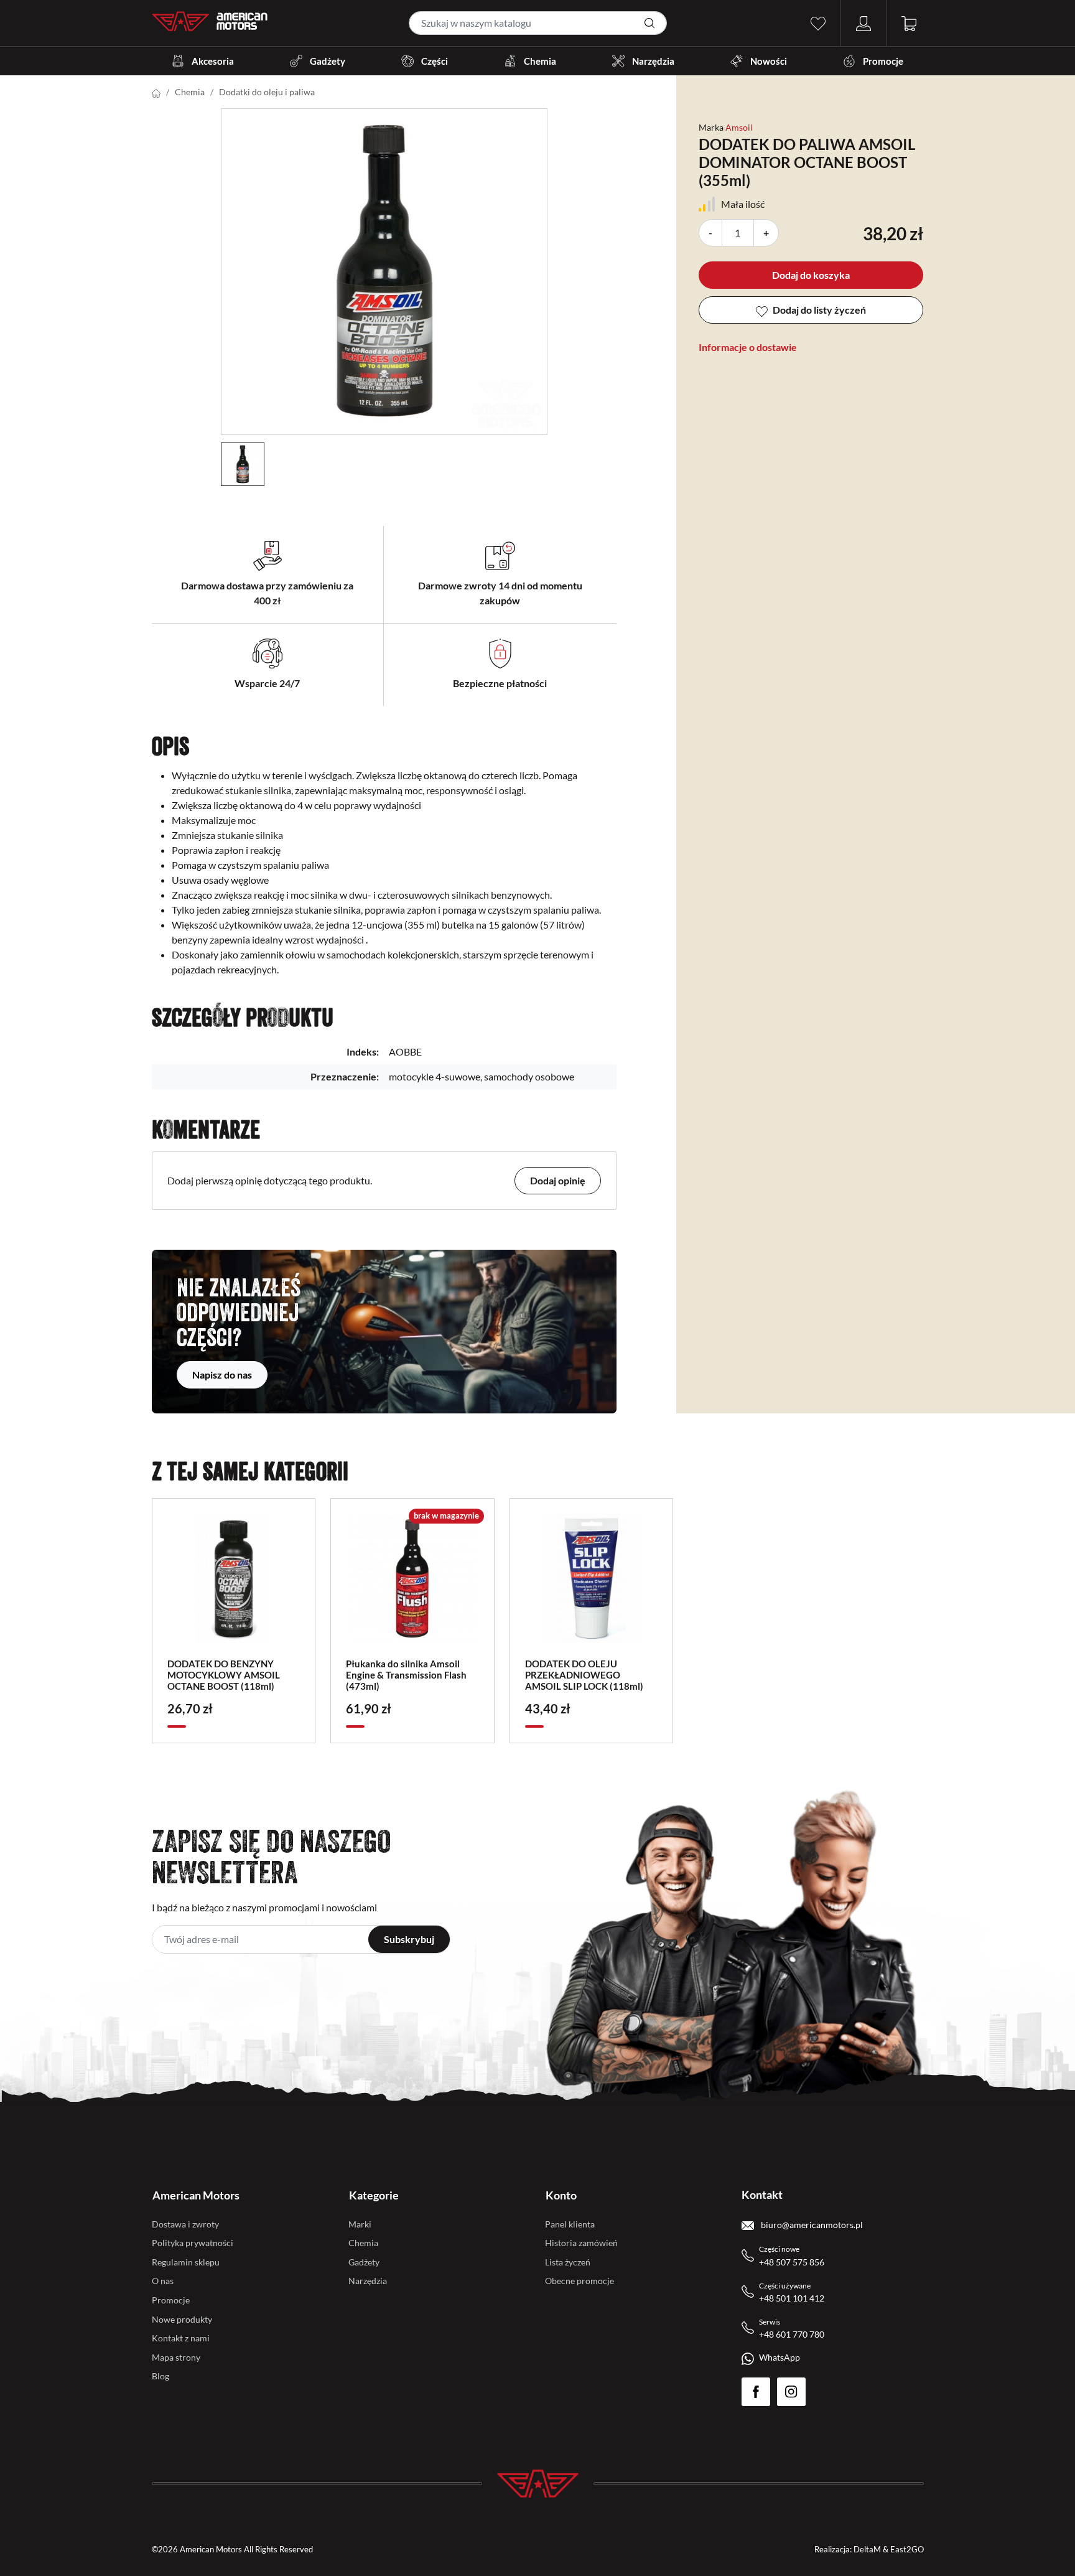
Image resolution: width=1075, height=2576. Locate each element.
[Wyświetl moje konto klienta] (863, 22)
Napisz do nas (222, 1375)
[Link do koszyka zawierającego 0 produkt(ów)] (909, 22)
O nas (163, 2281)
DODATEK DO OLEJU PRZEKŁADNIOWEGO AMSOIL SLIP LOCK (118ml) (584, 1675)
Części (435, 61)
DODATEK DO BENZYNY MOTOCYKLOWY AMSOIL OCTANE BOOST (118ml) (224, 1675)
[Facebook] (756, 2392)
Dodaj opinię (558, 1180)
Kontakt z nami (181, 2338)
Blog (161, 2376)
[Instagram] (791, 2392)
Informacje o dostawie (748, 347)
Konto (561, 2195)
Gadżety (328, 61)
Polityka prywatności (193, 2243)
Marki (360, 2224)
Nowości (769, 61)
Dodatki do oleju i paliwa (267, 92)
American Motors (196, 2195)
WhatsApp (779, 2357)
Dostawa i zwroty (185, 2224)
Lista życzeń (568, 2262)
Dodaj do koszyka (811, 275)
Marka (711, 127)
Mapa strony (176, 2357)
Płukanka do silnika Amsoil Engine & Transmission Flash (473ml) (406, 1675)
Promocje (883, 61)
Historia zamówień (581, 2243)
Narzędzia (653, 61)
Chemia (540, 61)
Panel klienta (570, 2224)
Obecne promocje (579, 2281)
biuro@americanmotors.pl (811, 2225)
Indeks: (363, 1051)
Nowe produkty (182, 2319)
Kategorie (374, 2195)
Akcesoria (213, 61)
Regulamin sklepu (186, 2262)
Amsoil (739, 127)
